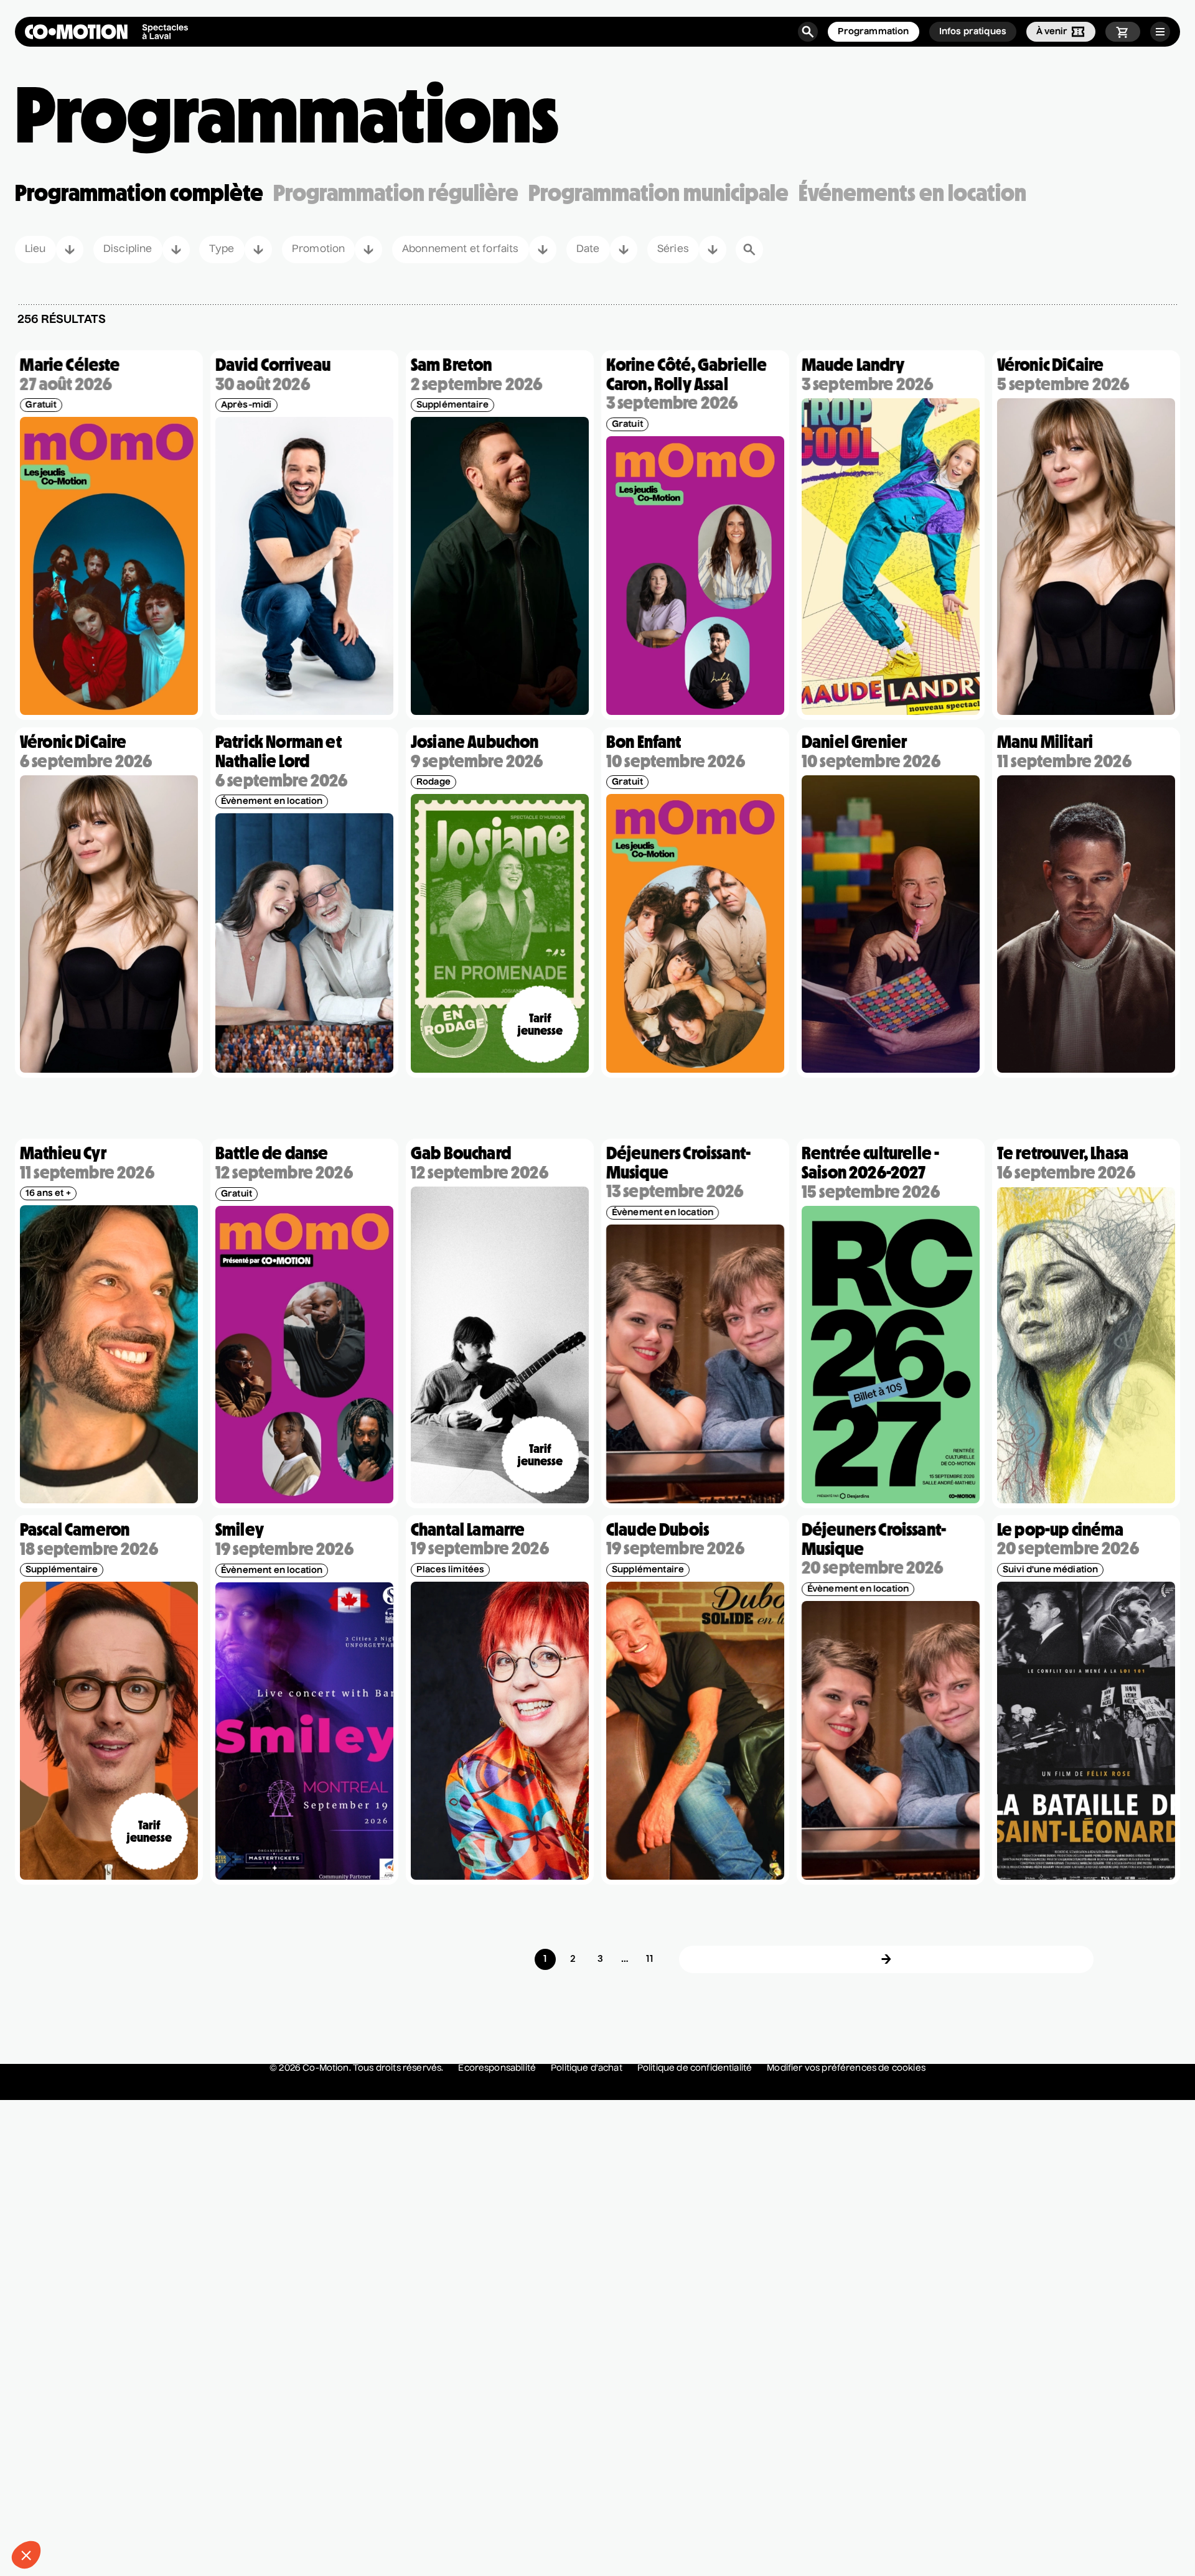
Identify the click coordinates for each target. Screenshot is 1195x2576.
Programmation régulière (396, 193)
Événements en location (912, 193)
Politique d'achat (587, 2068)
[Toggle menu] (1160, 32)
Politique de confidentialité (695, 2068)
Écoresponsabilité (497, 2068)
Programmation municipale (658, 193)
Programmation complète (139, 193)
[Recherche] (808, 32)
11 (649, 1959)
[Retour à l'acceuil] (106, 32)
